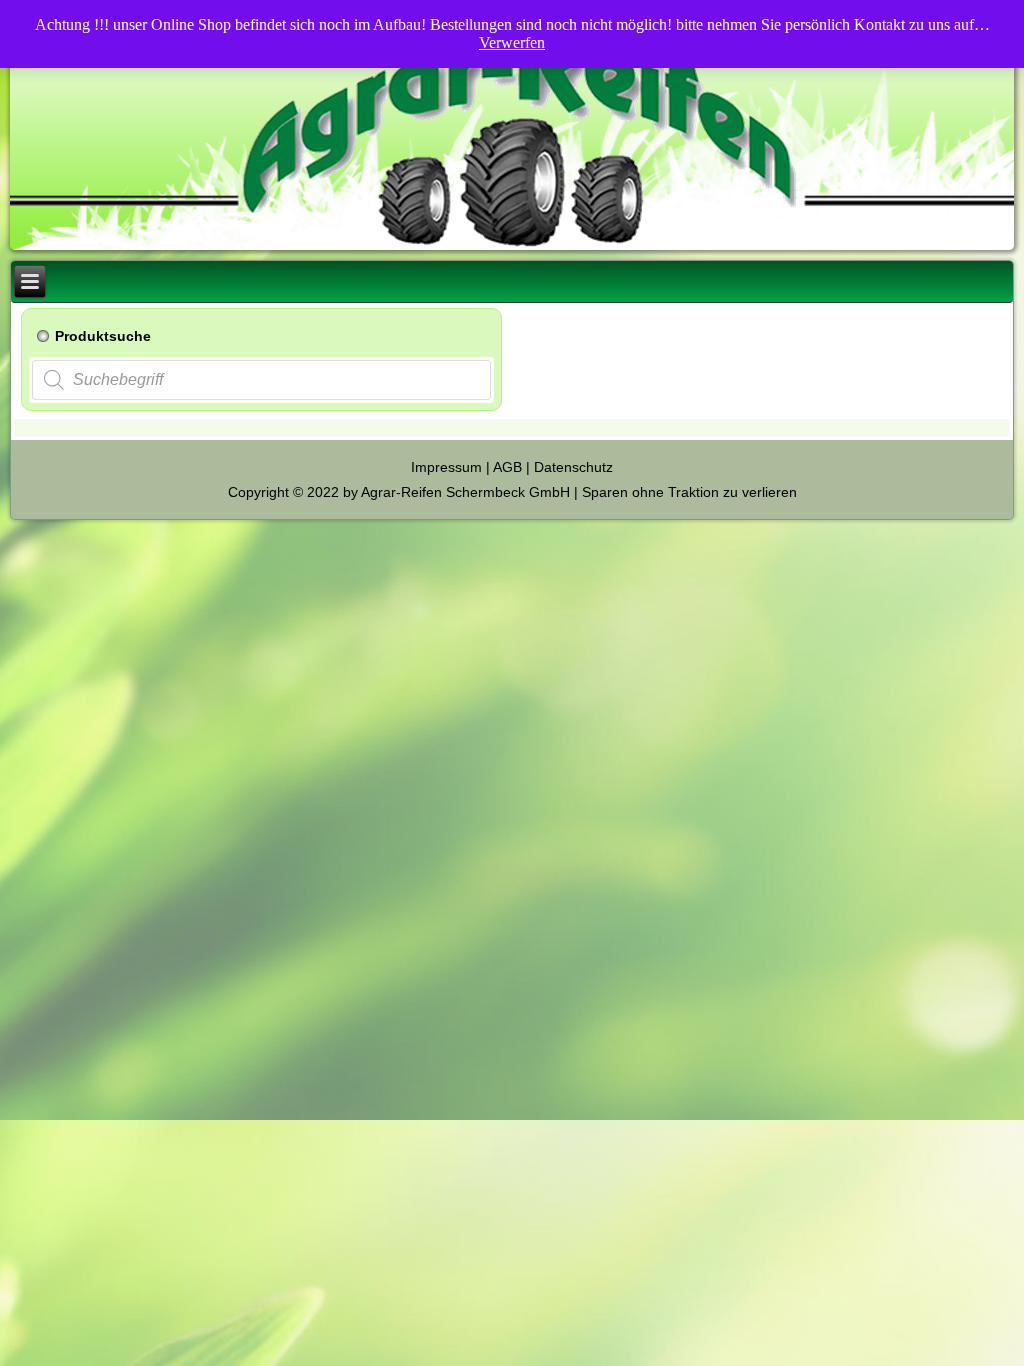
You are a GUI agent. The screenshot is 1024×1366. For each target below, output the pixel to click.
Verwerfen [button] (512, 42)
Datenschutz (573, 467)
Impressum (446, 467)
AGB (507, 467)
